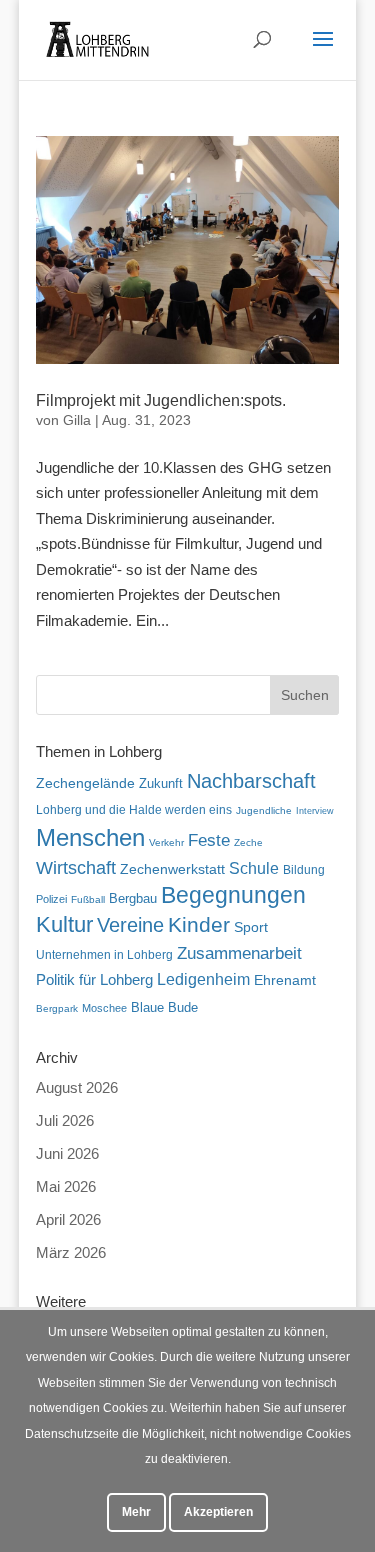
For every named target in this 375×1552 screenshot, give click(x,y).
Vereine (130, 925)
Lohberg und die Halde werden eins (134, 810)
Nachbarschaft (251, 781)
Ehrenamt (285, 980)
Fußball (88, 899)
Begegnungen (233, 895)
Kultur (64, 924)
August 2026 (77, 1087)
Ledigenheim (203, 979)
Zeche (248, 842)
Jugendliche (264, 810)
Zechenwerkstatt (172, 869)
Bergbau (133, 899)
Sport (251, 927)
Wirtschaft (76, 867)
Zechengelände (85, 783)
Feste (209, 840)
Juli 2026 (65, 1120)
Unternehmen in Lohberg (104, 954)
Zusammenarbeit (239, 953)
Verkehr (166, 842)
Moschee (104, 1008)
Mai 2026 (66, 1186)
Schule (254, 868)
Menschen (90, 837)
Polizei (51, 899)
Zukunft (161, 783)
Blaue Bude (164, 1007)
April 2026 (68, 1219)
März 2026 (71, 1252)
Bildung (304, 869)
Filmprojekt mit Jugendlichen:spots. (161, 400)
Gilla (77, 420)
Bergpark (57, 1008)
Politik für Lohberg (94, 979)
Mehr (136, 1512)
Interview (315, 811)
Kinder (199, 924)
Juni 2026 (67, 1153)
